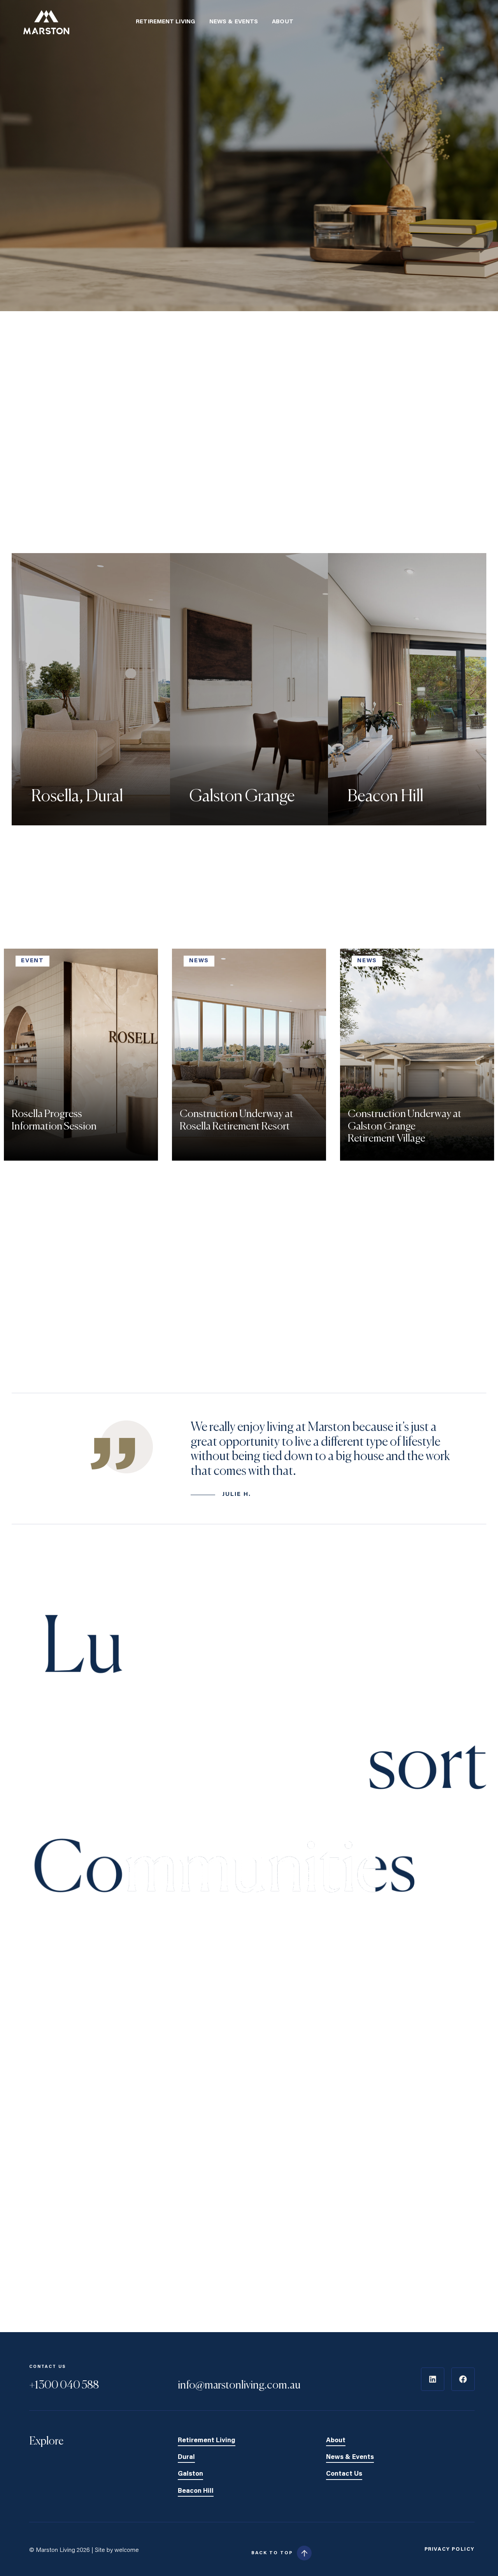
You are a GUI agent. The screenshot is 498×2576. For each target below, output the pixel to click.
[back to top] (304, 2553)
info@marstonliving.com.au (239, 2385)
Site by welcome (117, 2550)
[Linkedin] (433, 2379)
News (199, 961)
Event (32, 961)
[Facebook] (463, 2379)
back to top (272, 2553)
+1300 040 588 (64, 2385)
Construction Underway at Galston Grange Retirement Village (405, 1127)
